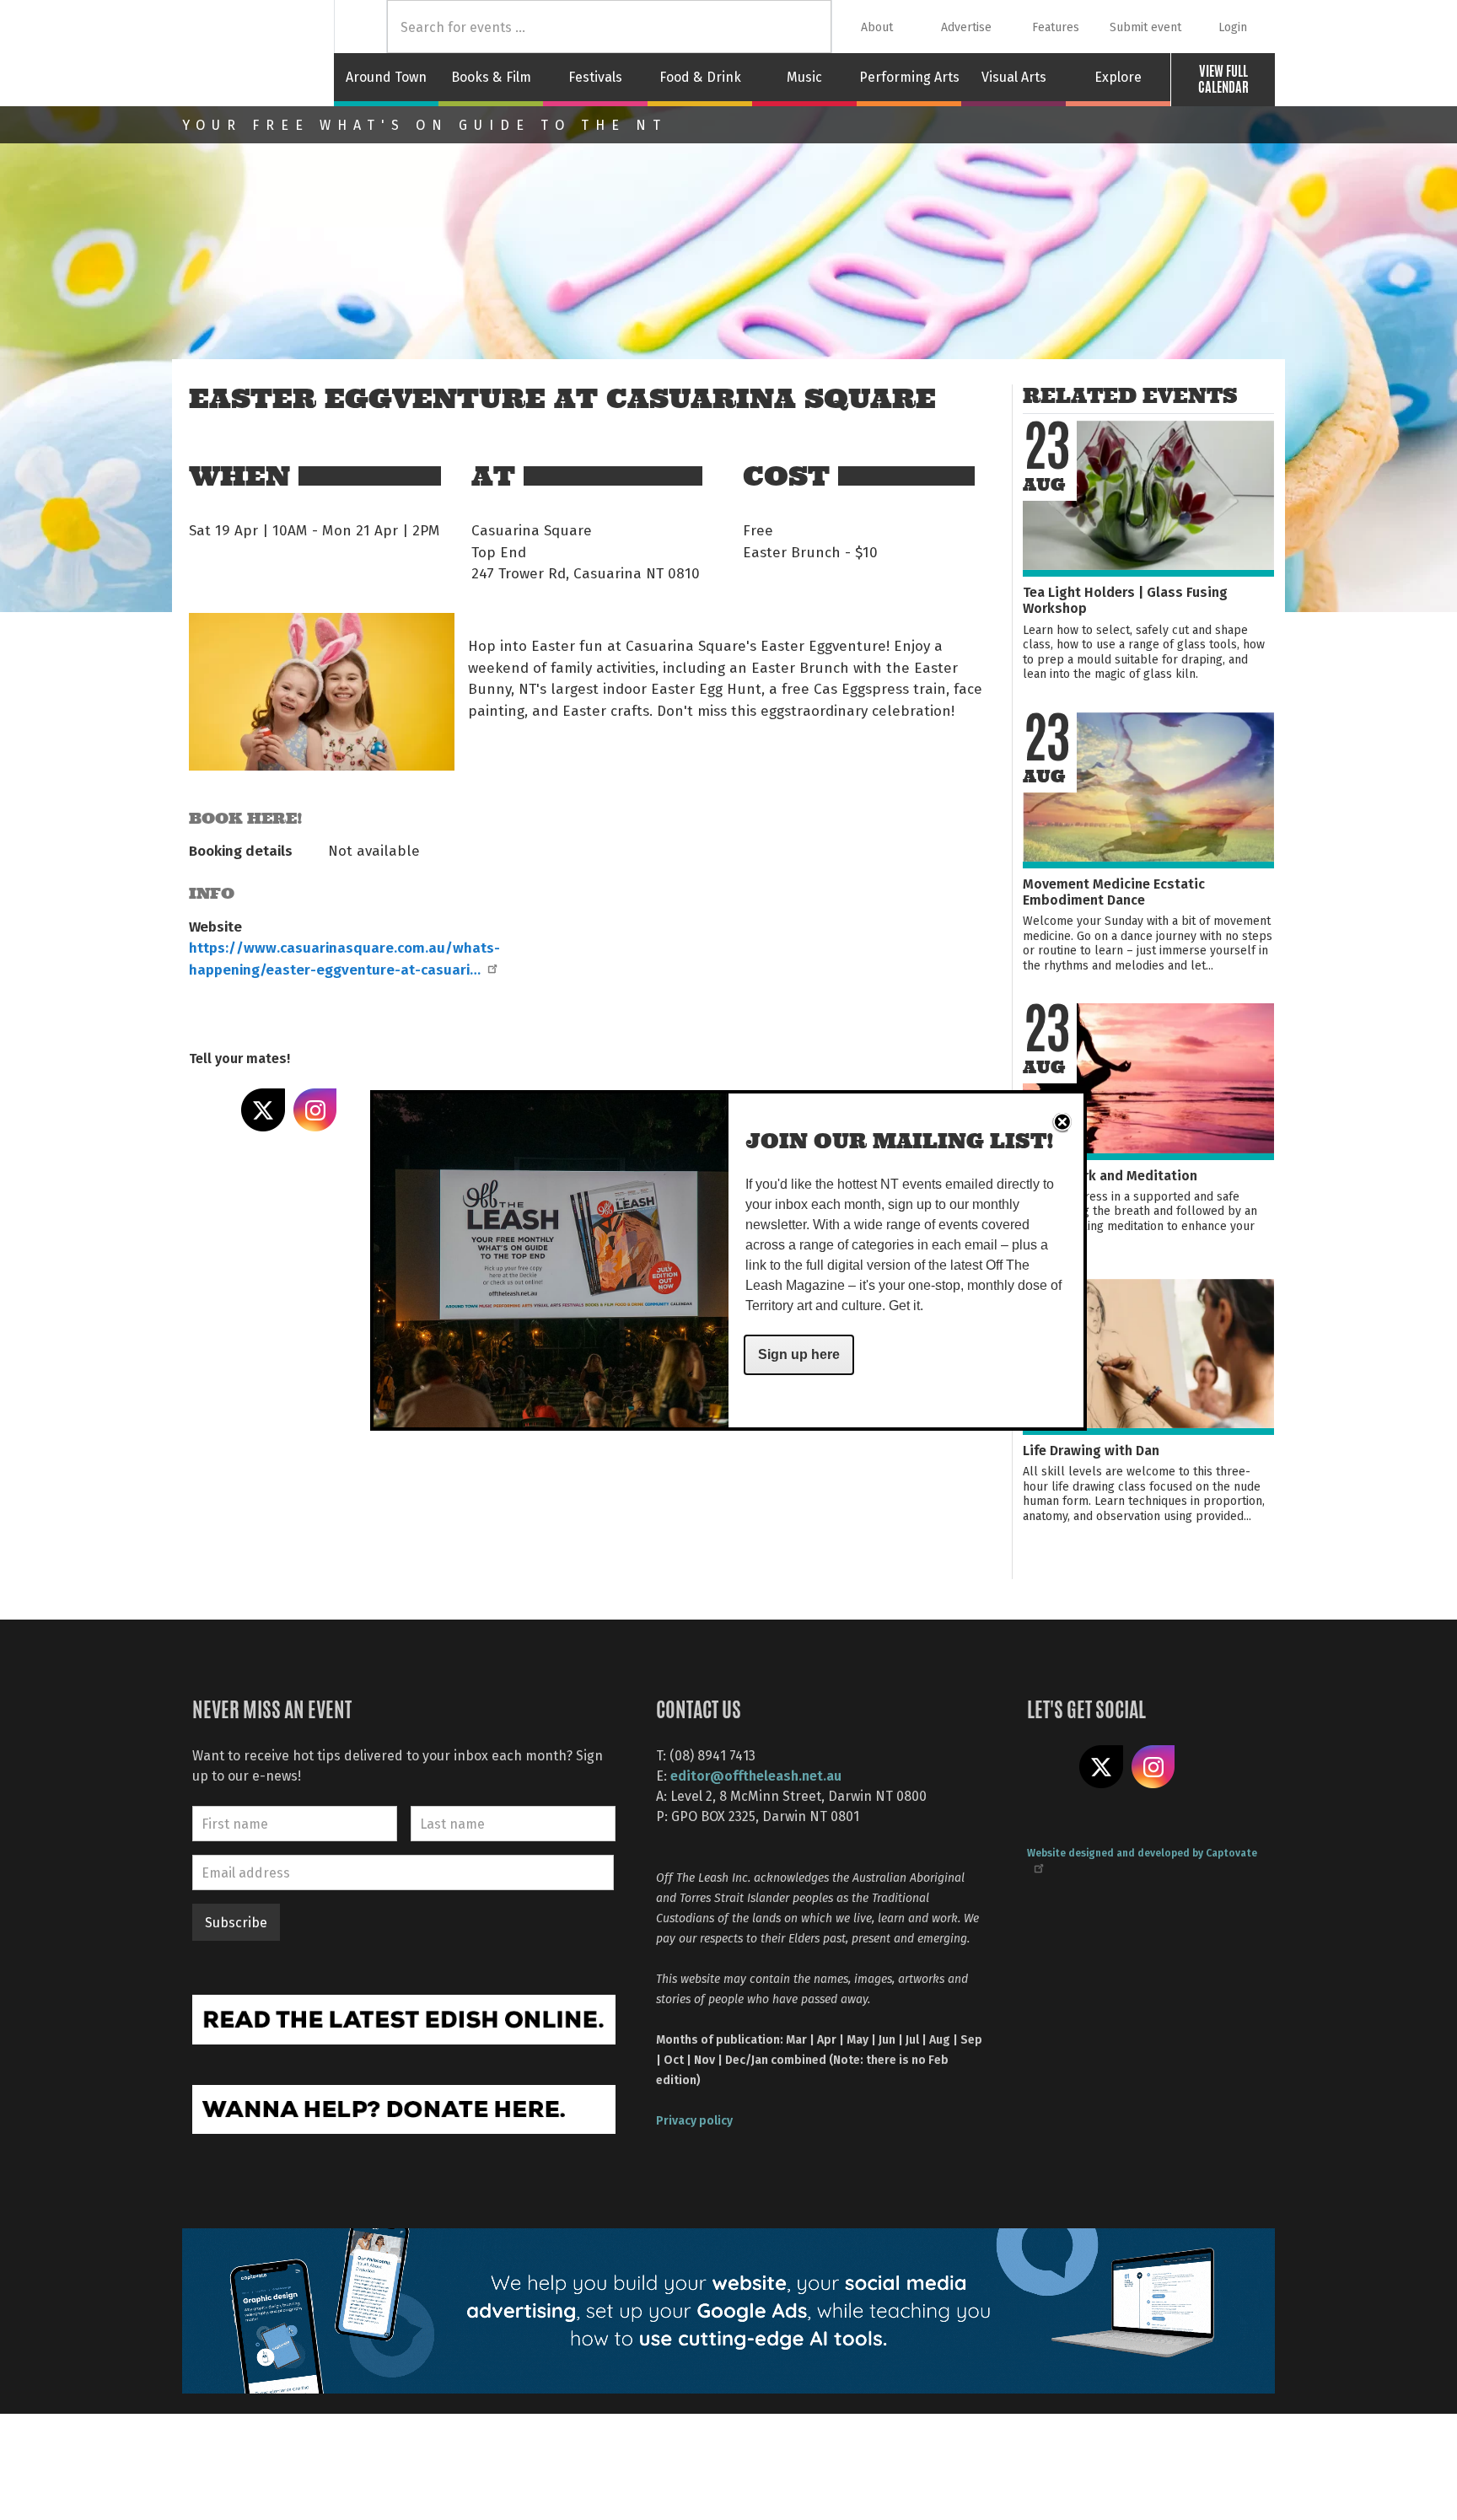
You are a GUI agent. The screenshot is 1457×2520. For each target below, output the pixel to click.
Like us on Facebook (1049, 1767)
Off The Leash (258, 53)
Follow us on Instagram (1153, 1767)
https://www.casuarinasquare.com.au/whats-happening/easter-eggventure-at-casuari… (344, 958)
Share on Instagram (315, 1110)
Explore (1118, 77)
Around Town (386, 77)
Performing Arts (909, 77)
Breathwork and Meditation (1110, 1175)
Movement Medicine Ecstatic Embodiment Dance (1114, 891)
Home (360, 27)
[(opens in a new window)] (404, 2018)
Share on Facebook (211, 1110)
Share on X (263, 1110)
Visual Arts (1014, 77)
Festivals (595, 77)
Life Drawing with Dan (1091, 1450)
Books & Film (491, 77)
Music (804, 77)
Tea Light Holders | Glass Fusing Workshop (1125, 599)
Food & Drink (700, 77)
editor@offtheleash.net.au (756, 1775)
